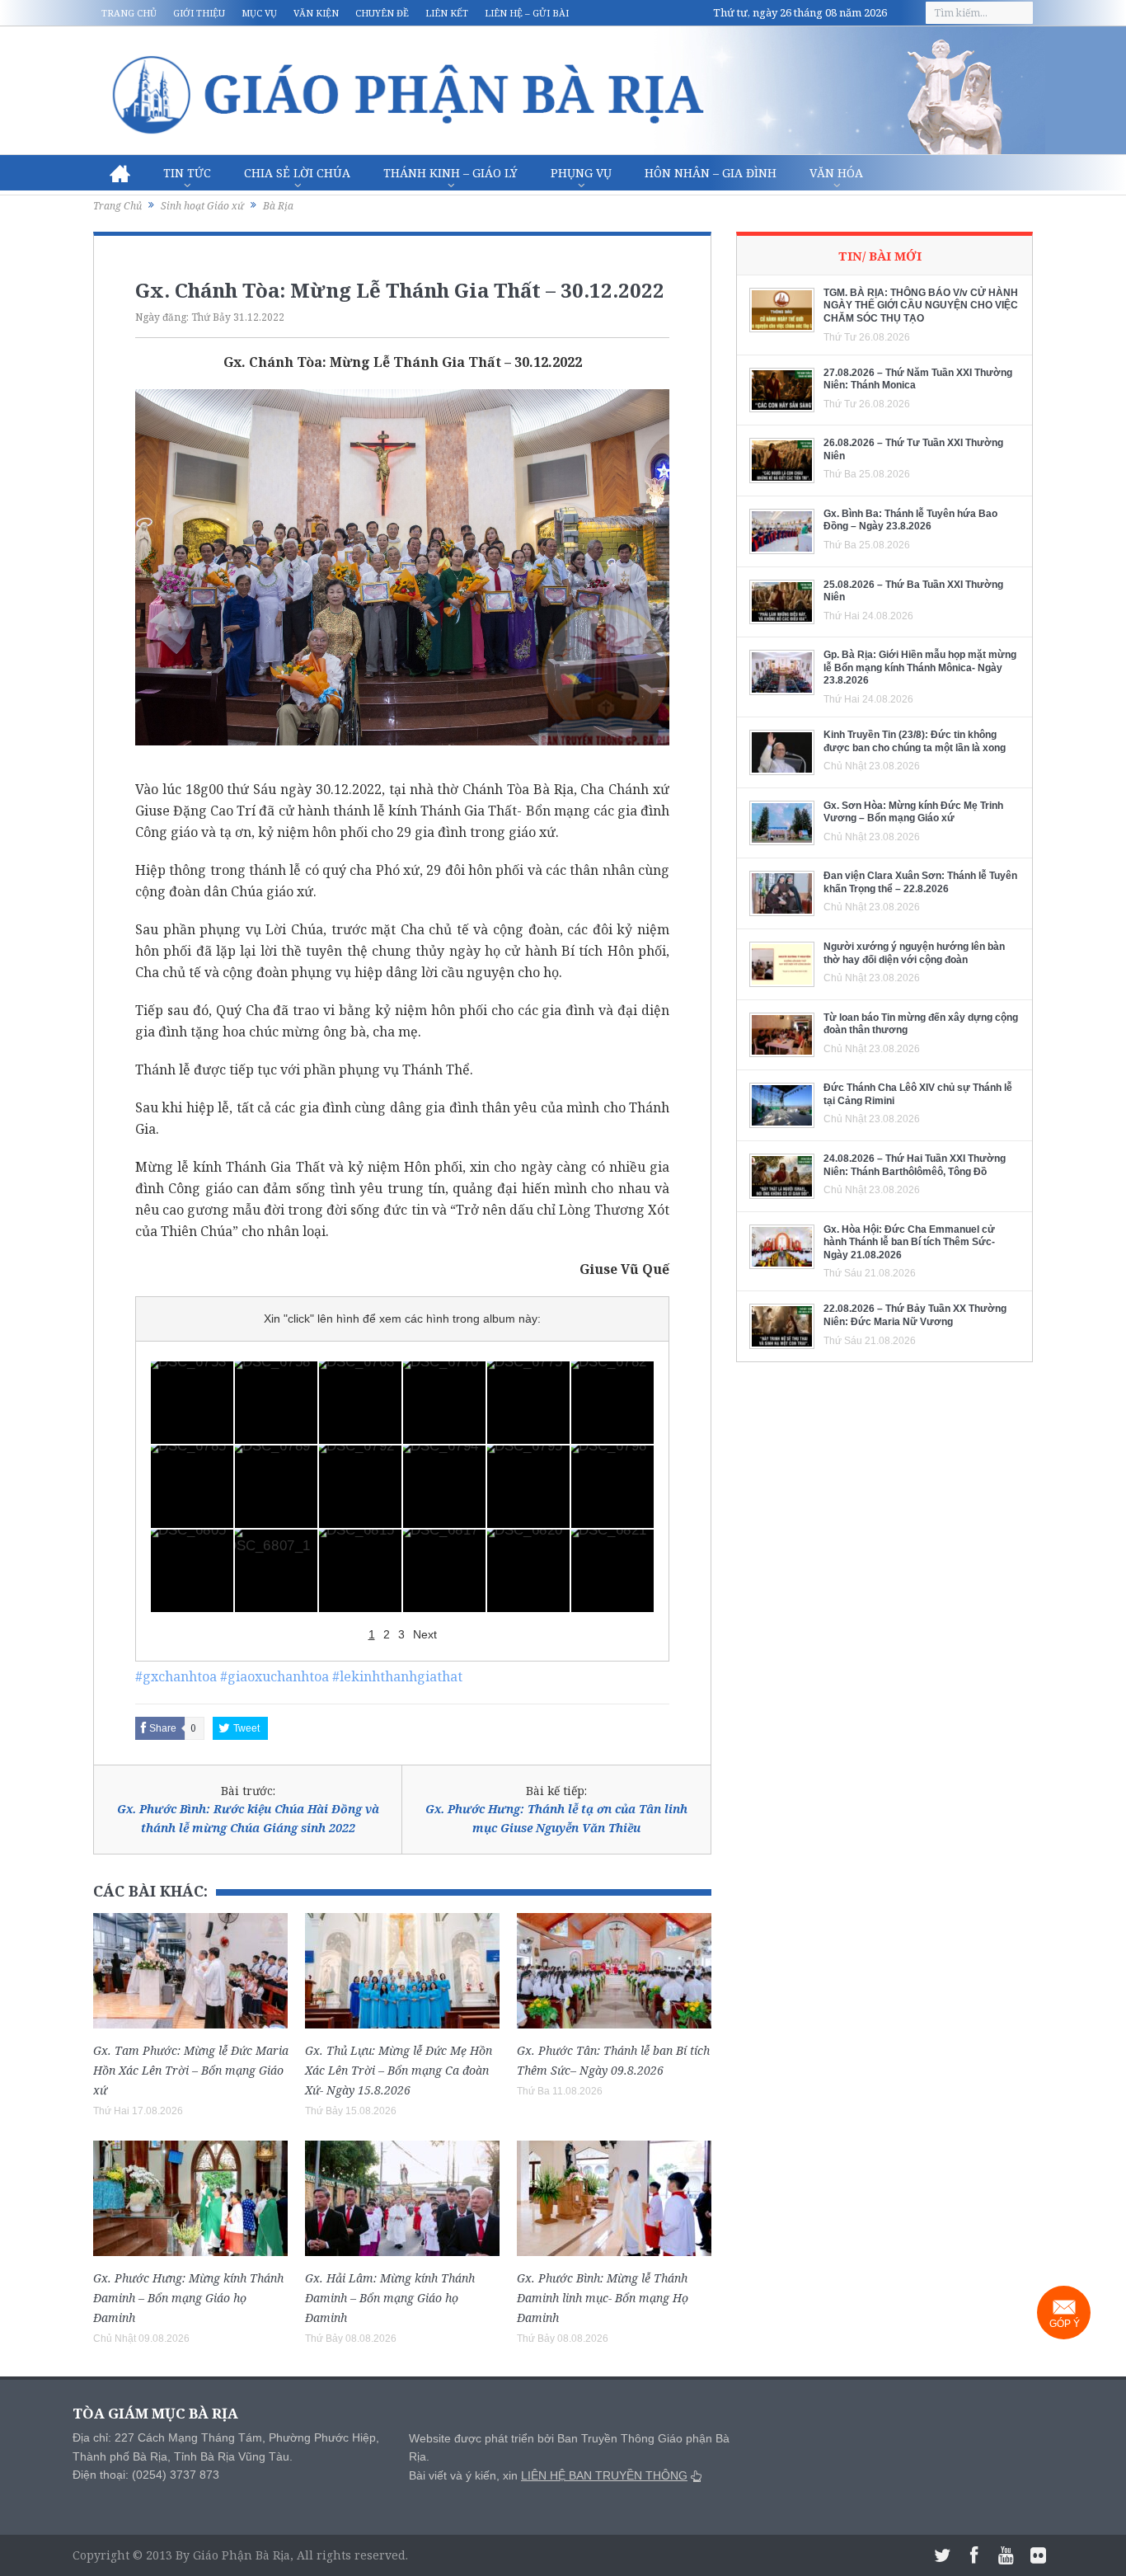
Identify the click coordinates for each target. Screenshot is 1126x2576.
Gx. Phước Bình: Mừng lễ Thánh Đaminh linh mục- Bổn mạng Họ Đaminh (603, 2298)
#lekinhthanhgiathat (397, 1676)
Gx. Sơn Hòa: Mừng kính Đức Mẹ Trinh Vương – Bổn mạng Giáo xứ (913, 812)
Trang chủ (129, 13)
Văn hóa (836, 173)
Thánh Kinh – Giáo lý (450, 173)
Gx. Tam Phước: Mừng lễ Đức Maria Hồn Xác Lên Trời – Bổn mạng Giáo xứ (191, 2070)
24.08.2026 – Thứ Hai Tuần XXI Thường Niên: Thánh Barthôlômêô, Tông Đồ (915, 1165)
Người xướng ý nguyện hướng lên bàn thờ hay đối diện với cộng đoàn (914, 953)
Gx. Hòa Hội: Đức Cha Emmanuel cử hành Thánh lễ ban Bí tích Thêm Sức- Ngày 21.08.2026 (909, 1242)
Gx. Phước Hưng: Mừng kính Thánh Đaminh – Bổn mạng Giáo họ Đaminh (188, 2298)
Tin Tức (187, 173)
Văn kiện (316, 13)
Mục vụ (259, 13)
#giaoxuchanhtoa (274, 1676)
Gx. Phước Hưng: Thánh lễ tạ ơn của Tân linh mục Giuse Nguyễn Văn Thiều (556, 1818)
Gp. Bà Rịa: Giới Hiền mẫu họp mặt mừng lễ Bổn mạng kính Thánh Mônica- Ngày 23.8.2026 (920, 668)
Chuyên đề (382, 13)
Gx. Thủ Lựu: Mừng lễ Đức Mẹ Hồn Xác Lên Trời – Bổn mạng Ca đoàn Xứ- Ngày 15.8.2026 (399, 2070)
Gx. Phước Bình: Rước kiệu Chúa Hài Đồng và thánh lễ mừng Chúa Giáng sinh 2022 (248, 1818)
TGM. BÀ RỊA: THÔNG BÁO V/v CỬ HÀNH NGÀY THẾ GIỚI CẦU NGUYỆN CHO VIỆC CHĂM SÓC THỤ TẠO (921, 306)
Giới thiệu (199, 13)
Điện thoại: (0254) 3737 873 (146, 2475)
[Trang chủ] (120, 173)
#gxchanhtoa (176, 1676)
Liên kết (447, 13)
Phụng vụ (581, 173)
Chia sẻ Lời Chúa (297, 173)
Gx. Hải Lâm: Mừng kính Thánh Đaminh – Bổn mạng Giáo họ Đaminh (390, 2298)
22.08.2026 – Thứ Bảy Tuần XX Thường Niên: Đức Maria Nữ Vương (915, 1315)
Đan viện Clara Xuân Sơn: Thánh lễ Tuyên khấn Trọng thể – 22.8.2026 (920, 882)
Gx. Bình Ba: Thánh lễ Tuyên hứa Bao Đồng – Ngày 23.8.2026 (910, 520)
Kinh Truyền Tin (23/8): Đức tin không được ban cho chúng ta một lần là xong (915, 741)
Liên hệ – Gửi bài (527, 13)
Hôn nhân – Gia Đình (711, 173)
